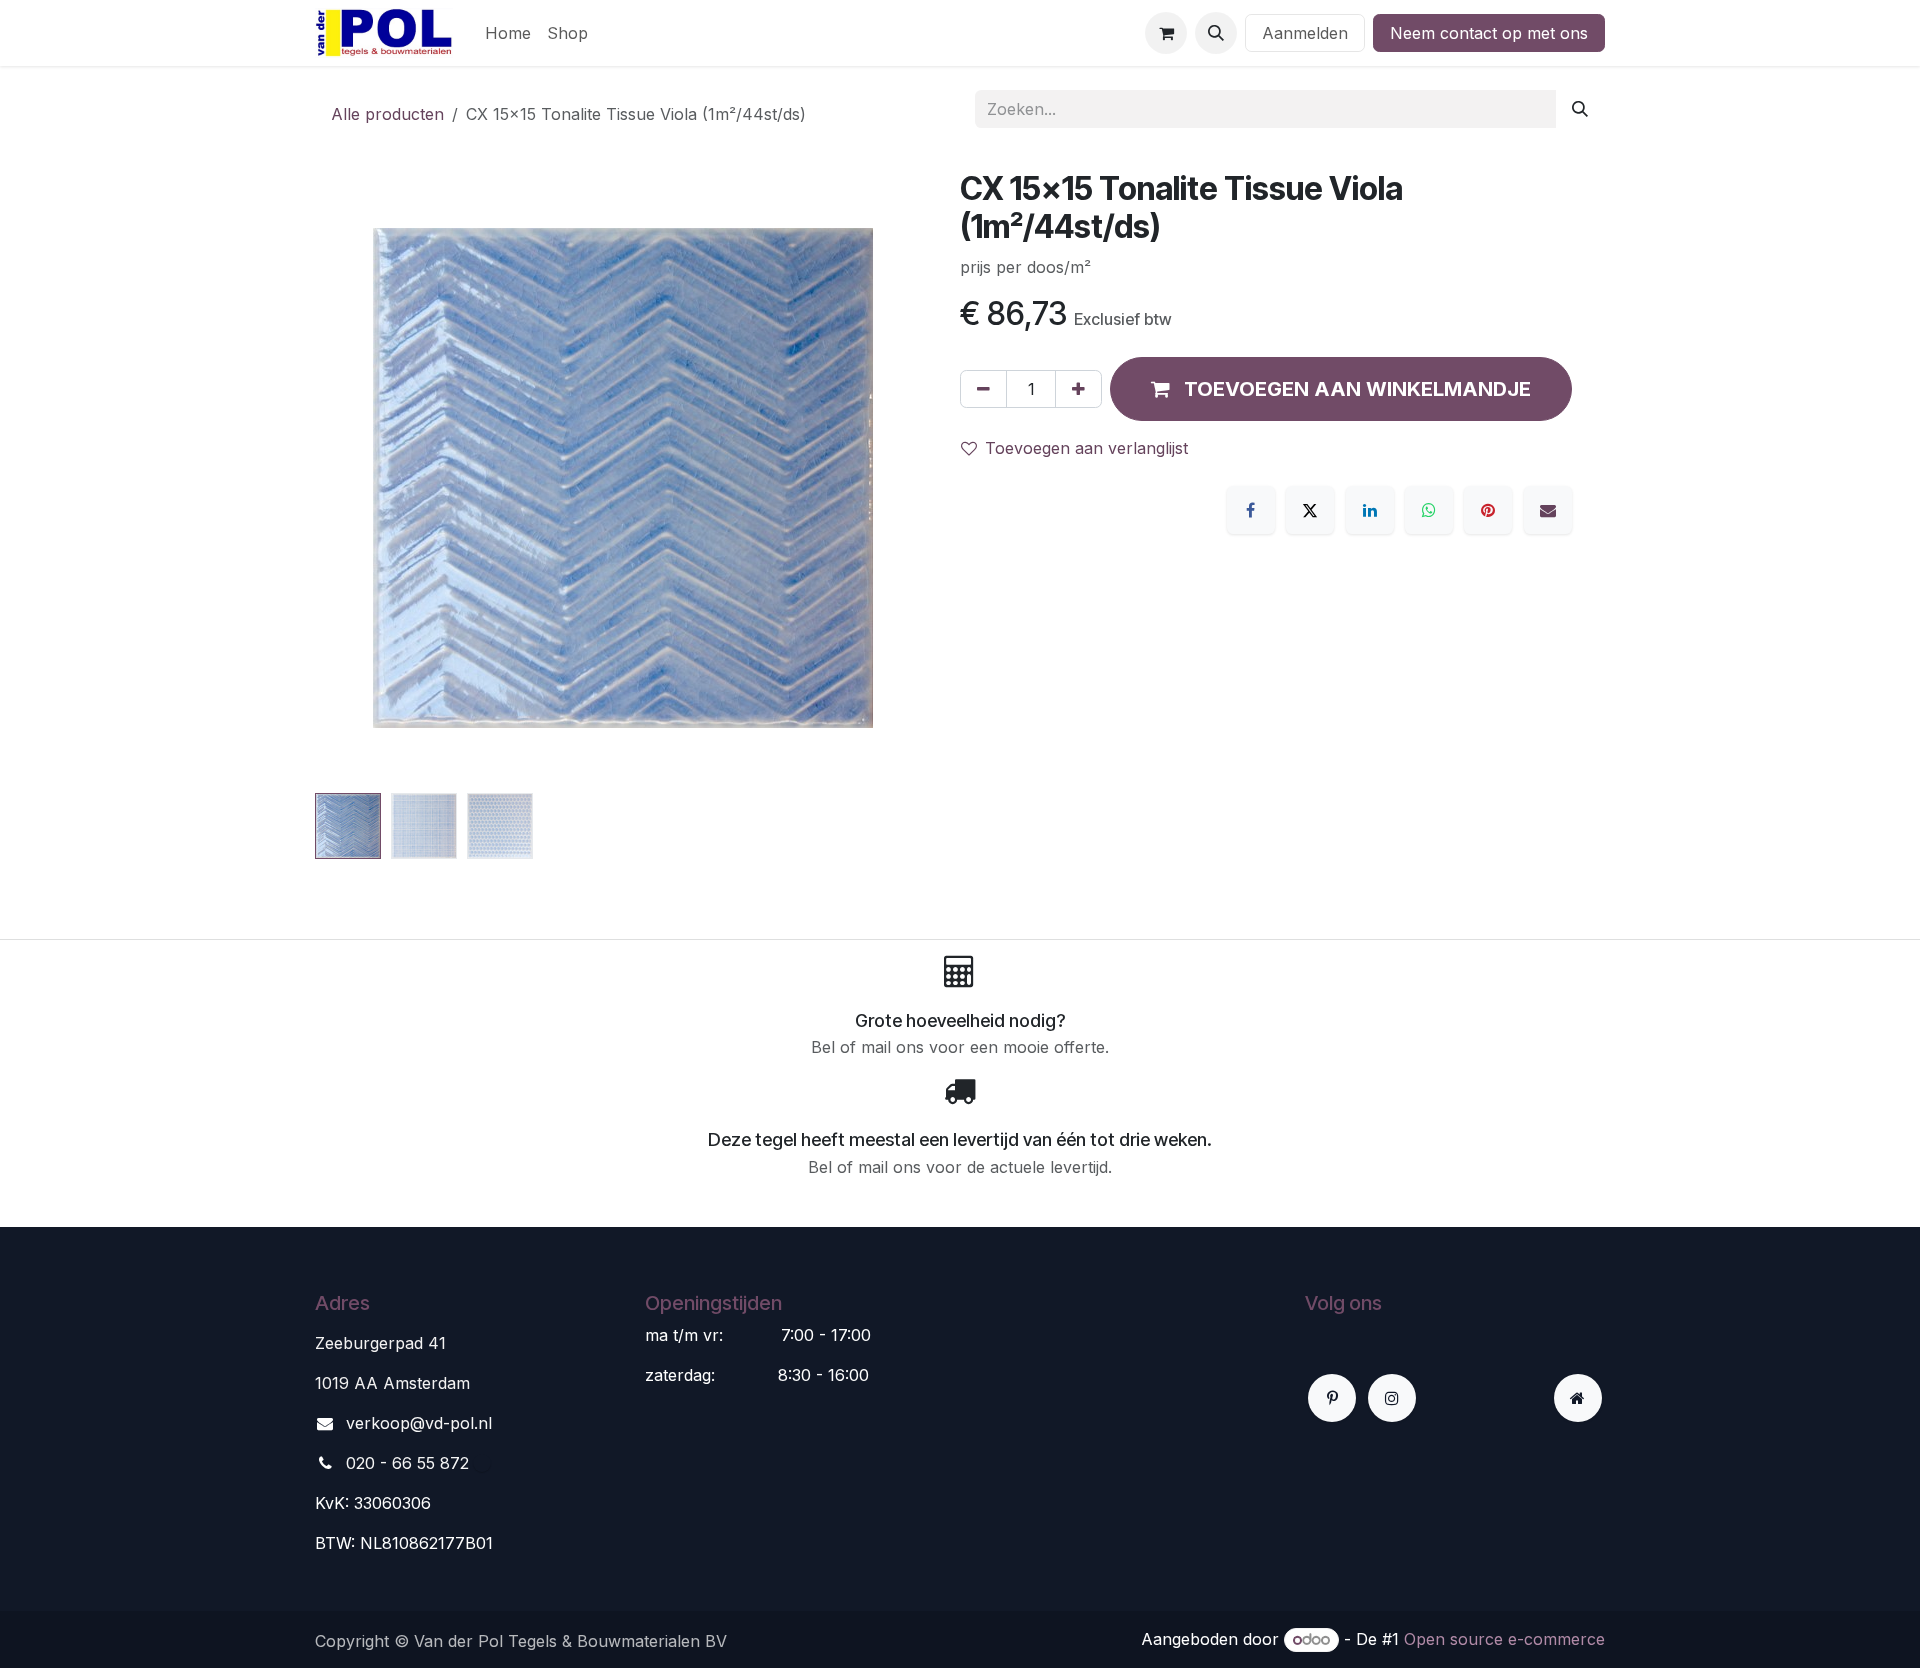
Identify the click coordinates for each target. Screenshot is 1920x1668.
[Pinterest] (1488, 510)
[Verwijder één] (983, 389)
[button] (1216, 33)
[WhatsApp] (1429, 510)
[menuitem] (508, 33)
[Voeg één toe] (1078, 389)
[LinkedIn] (1370, 510)
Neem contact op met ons (1489, 33)
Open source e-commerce (1504, 1639)
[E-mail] (1548, 510)
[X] (1310, 510)
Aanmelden (1305, 33)
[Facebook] (1251, 510)
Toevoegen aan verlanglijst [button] (1086, 448)
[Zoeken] (1580, 109)
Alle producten (387, 114)
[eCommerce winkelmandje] (1166, 33)
